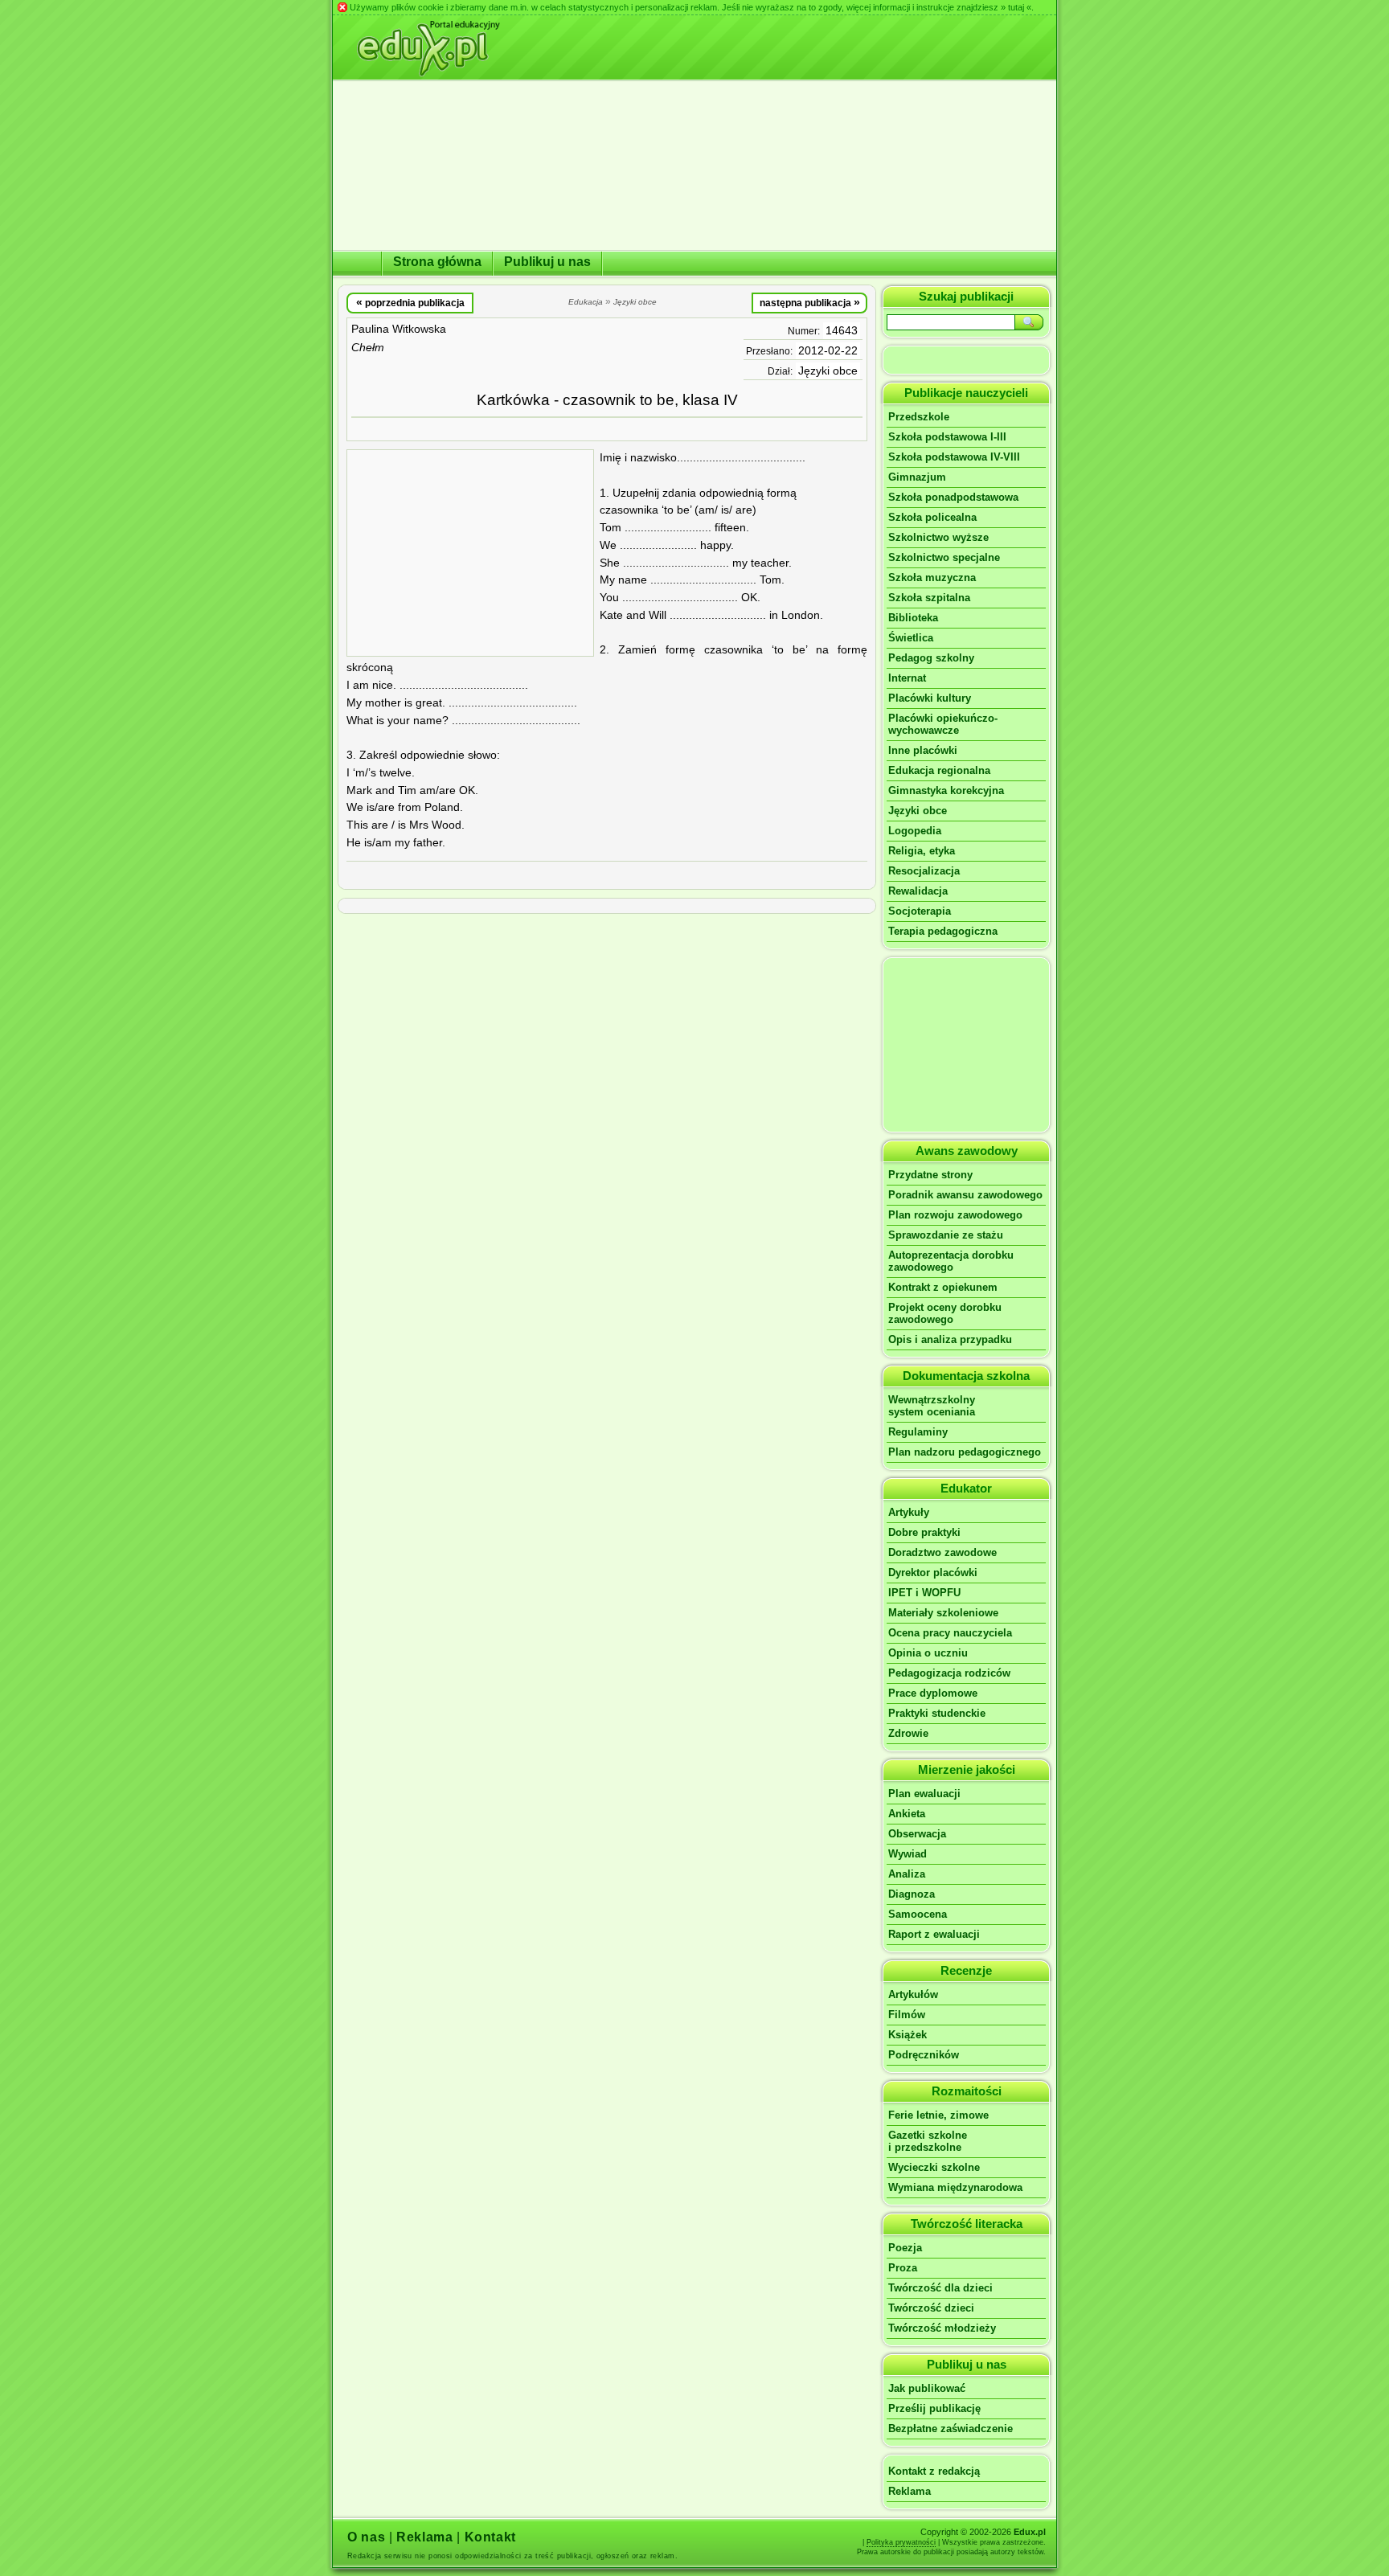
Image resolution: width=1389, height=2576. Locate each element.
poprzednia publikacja (410, 302)
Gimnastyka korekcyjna (946, 790)
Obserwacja (917, 1834)
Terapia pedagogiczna (943, 931)
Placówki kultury (930, 698)
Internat (907, 678)
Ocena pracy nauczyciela (950, 1633)
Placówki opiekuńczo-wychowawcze (943, 724)
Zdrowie (908, 1733)
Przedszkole (919, 417)
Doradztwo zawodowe (942, 1552)
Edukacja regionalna (939, 770)
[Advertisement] (470, 553)
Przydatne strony (930, 1175)
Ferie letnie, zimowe (938, 2115)
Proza (903, 2268)
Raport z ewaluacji (934, 1934)
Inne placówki (923, 750)
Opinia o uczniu (928, 1653)
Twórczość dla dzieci (940, 2288)
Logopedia (915, 831)
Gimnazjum (917, 477)
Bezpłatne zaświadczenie (951, 2429)
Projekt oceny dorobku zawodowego (945, 1313)
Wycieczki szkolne (934, 2167)
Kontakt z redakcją (934, 2471)
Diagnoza (912, 1894)
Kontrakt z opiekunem (943, 1287)
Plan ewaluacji (924, 1794)
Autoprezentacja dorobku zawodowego (951, 1261)
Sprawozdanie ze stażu (946, 1235)
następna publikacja (810, 302)
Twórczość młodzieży (942, 2328)
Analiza (907, 1874)
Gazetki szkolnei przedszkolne (928, 2141)
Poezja (905, 2248)
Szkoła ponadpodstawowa (953, 497)
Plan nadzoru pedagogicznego (965, 1452)
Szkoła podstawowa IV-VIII (954, 457)
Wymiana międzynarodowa (955, 2187)
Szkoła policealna (932, 517)
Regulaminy (918, 1432)
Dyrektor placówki (933, 1573)
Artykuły (909, 1512)
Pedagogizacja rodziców (949, 1673)
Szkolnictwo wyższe (938, 537)
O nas (366, 2537)
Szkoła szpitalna (929, 598)
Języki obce (828, 371)
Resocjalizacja (924, 871)
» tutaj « (1016, 7)
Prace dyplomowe (933, 1693)
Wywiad (908, 1854)
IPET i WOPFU (924, 1593)
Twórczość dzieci (931, 2308)
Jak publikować (927, 2388)
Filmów (907, 2015)
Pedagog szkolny (931, 658)
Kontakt (490, 2537)
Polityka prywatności (901, 2542)
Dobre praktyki (924, 1532)
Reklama (910, 2491)
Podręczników (924, 2055)
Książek (908, 2035)
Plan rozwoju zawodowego (955, 1215)
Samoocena (918, 1914)
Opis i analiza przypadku (950, 1339)
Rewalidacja (918, 891)
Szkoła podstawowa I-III (947, 437)
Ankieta (907, 1814)
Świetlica (911, 638)
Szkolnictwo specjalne (944, 557)
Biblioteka (913, 618)
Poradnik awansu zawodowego (965, 1195)
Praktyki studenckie (937, 1713)
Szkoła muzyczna (932, 577)
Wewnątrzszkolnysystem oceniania (932, 1406)
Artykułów (913, 1994)
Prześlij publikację (934, 2408)
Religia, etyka (922, 851)
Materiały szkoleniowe (943, 1613)
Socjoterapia (920, 911)
